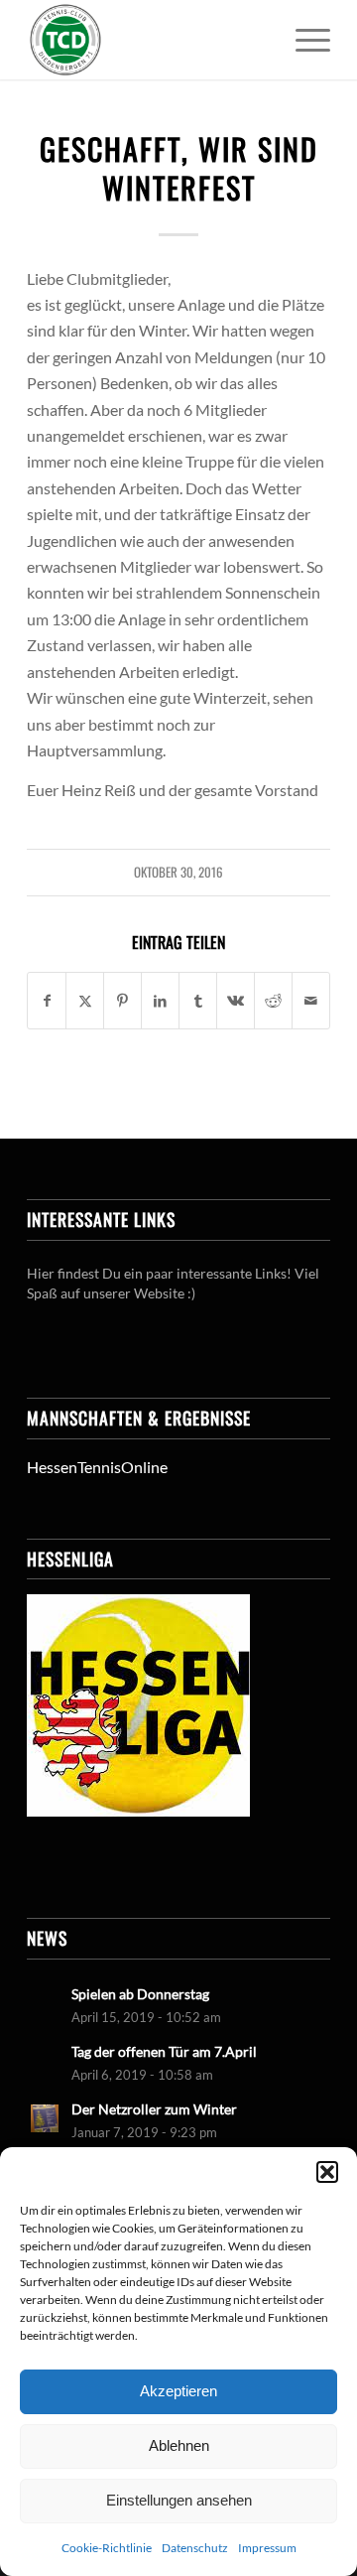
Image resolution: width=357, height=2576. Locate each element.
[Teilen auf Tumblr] (198, 1001)
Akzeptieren (178, 2391)
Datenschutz (195, 2548)
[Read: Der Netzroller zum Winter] (45, 2118)
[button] (327, 2172)
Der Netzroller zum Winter (154, 2109)
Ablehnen (179, 2445)
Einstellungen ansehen (179, 2500)
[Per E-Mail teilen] (311, 1001)
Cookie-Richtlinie (107, 2548)
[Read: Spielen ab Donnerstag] (45, 2003)
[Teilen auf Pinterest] (122, 1001)
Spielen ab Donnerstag (140, 1994)
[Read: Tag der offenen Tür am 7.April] (45, 2061)
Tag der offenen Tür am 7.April (164, 2052)
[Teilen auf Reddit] (273, 1001)
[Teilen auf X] (85, 1001)
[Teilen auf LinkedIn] (160, 1001)
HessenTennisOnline (97, 1467)
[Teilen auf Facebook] (47, 1001)
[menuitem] (303, 40)
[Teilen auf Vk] (236, 1001)
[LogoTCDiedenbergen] (148, 40)
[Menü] (303, 40)
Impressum (267, 2548)
